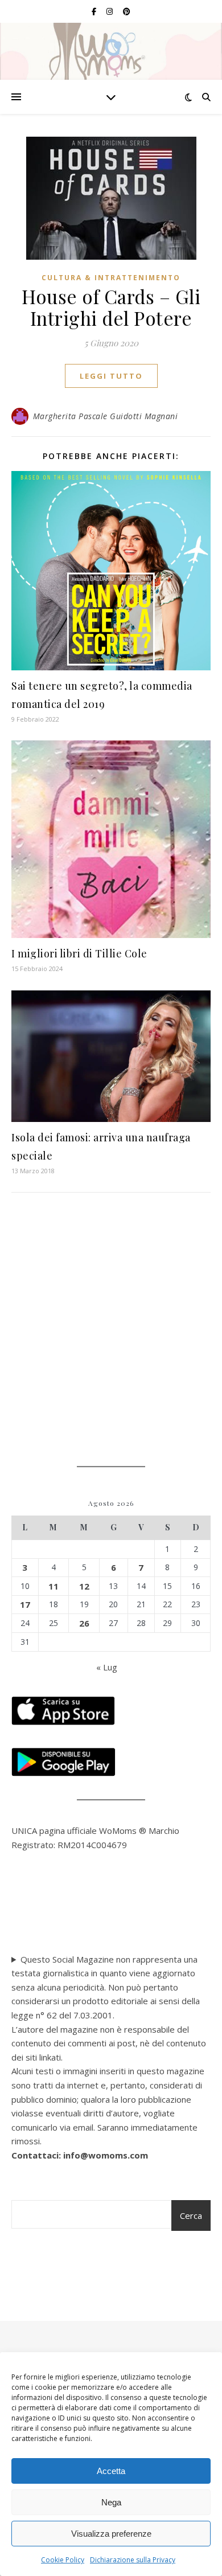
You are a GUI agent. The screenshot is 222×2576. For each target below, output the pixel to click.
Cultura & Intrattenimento (111, 278)
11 (54, 1586)
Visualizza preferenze (111, 2534)
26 (84, 1623)
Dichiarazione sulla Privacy (133, 2560)
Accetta (111, 2471)
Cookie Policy (63, 2560)
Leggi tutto (111, 376)
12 (84, 1586)
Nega (111, 2502)
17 (25, 1604)
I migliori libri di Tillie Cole (79, 953)
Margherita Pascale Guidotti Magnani (106, 416)
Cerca (191, 2215)
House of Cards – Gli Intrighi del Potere (111, 307)
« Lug (107, 1667)
